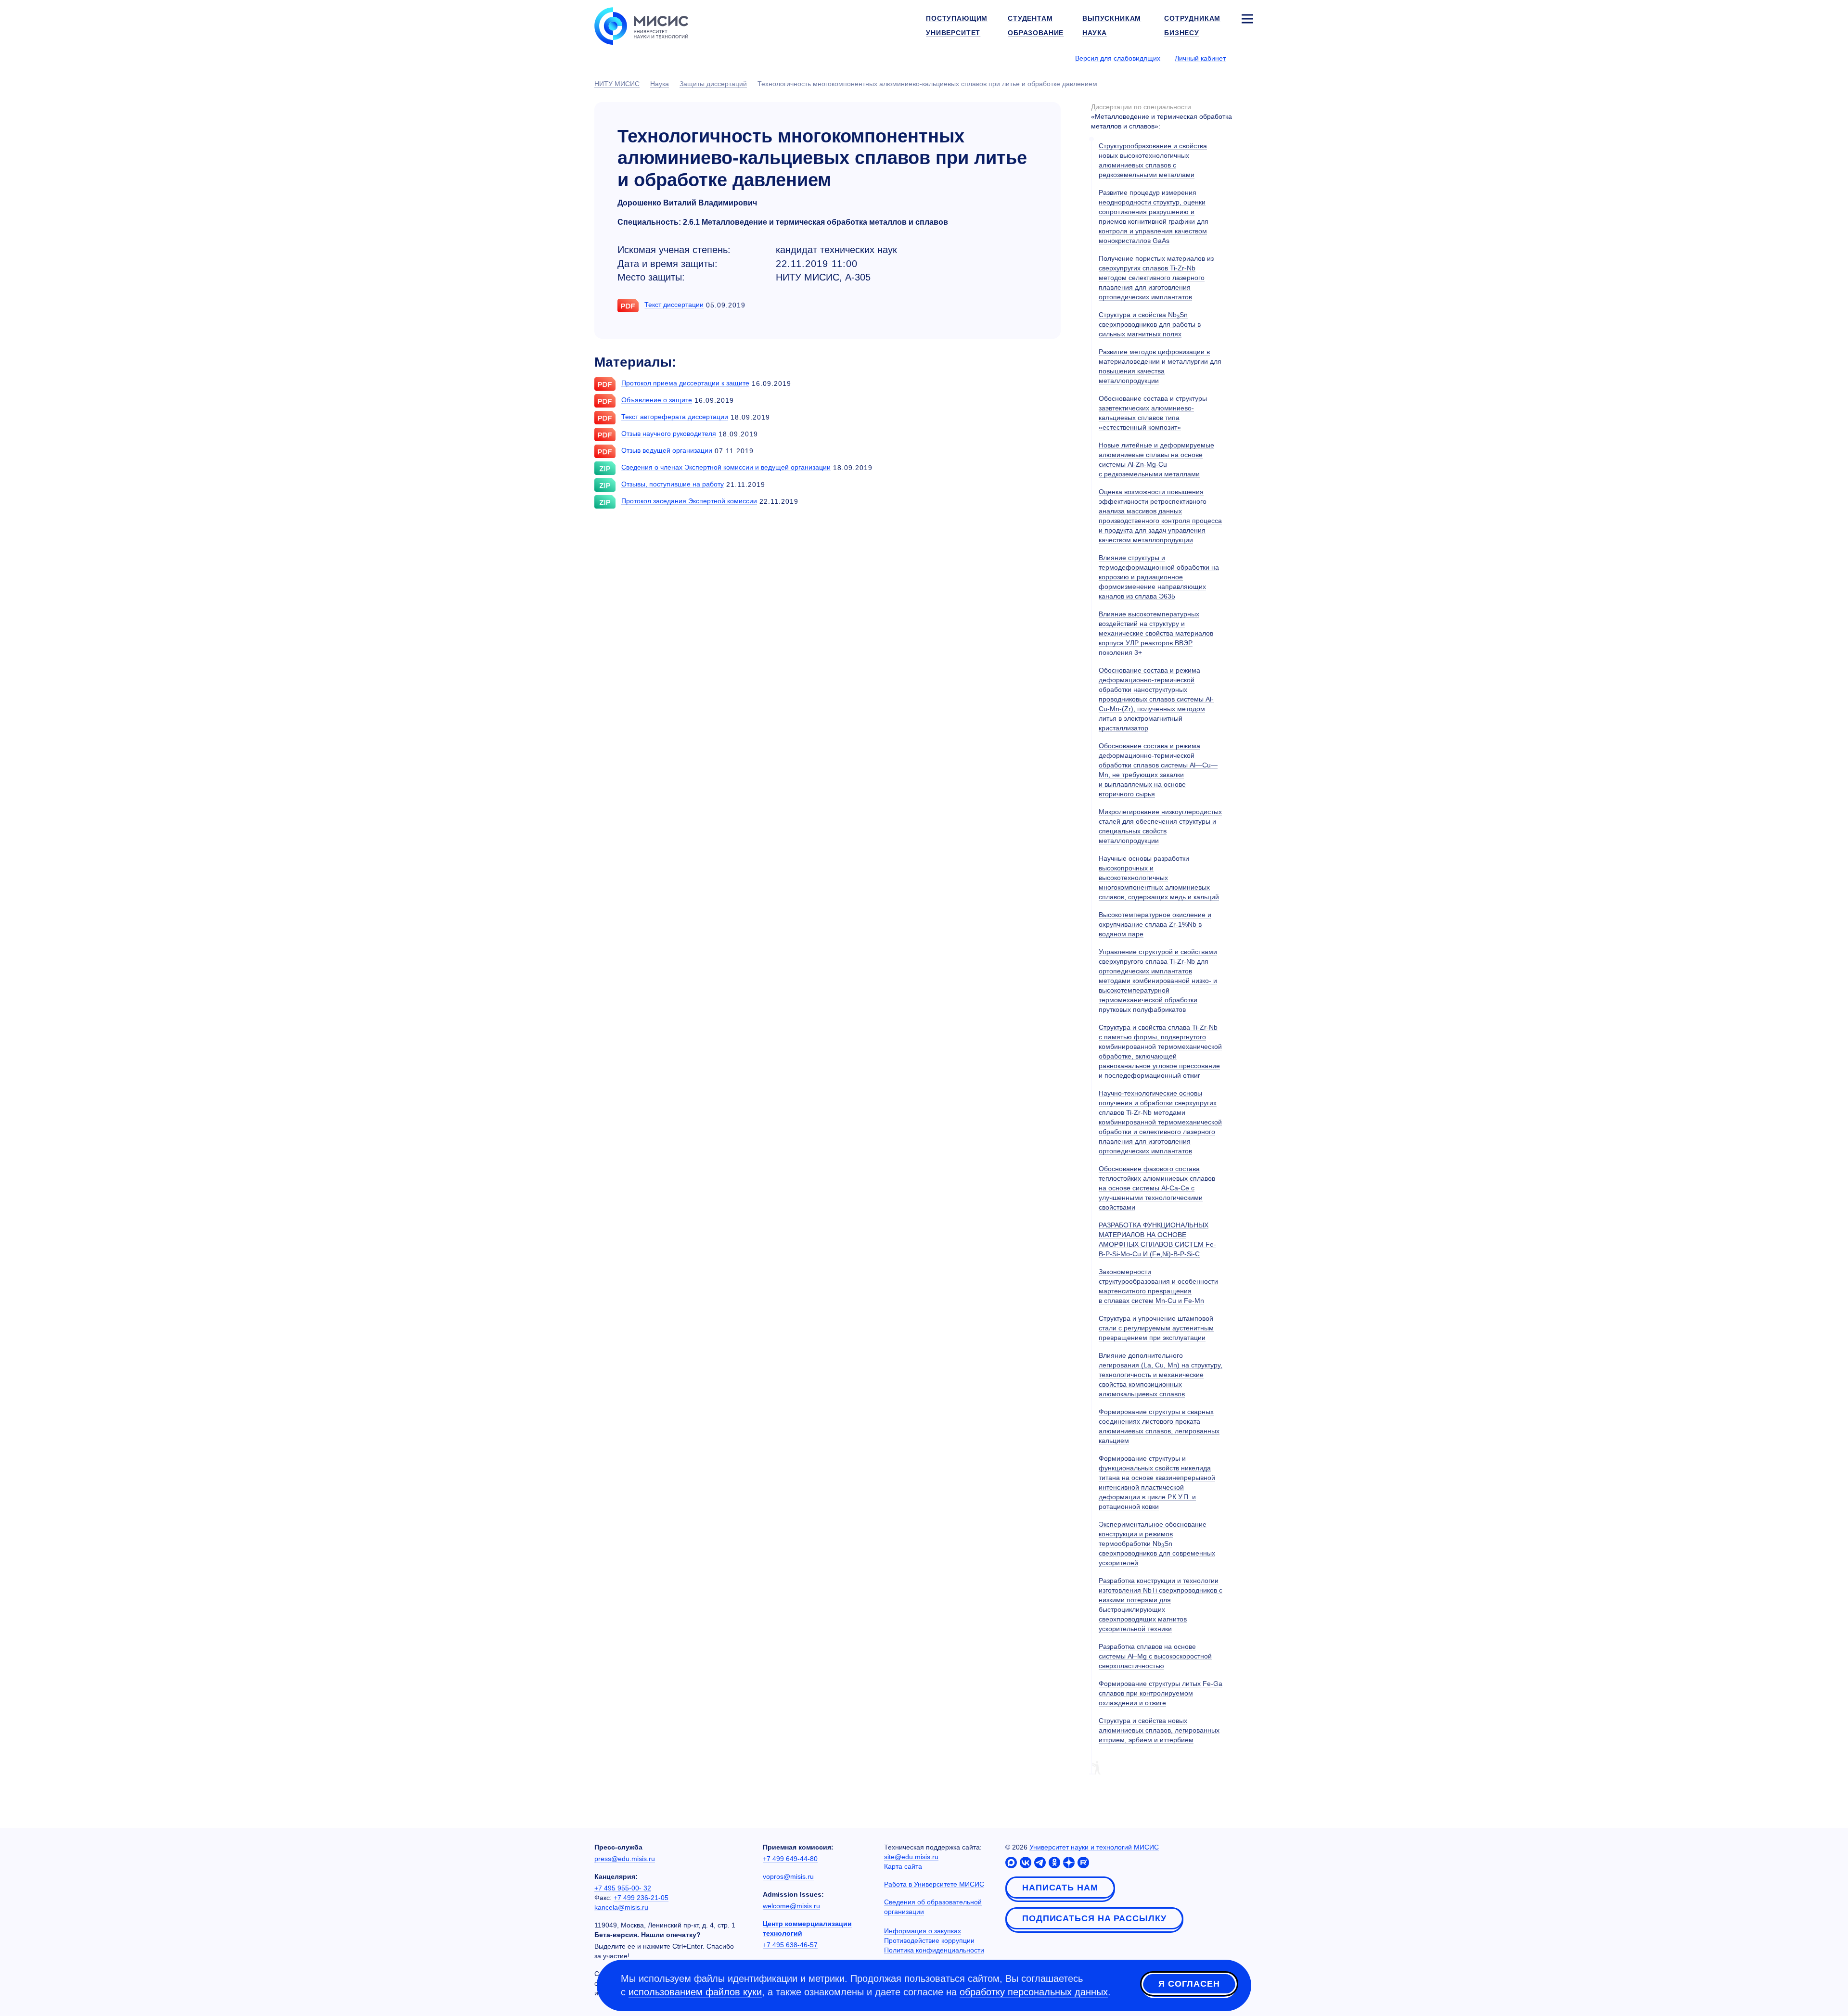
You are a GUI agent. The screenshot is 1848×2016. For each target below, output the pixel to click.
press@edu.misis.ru (625, 1859)
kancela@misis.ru (621, 1907)
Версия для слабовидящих (1118, 58)
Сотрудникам (1192, 18)
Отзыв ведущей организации (667, 450)
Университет (953, 33)
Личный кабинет (1200, 58)
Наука (1095, 33)
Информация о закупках (923, 1931)
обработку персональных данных (1034, 1992)
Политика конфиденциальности (934, 1950)
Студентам (1030, 18)
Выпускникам (1112, 18)
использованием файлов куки (695, 1992)
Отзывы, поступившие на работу (673, 484)
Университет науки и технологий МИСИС (1094, 1847)
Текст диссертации (674, 305)
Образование (1036, 33)
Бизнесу (1182, 33)
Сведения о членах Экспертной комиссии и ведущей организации (726, 467)
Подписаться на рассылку (1094, 1918)
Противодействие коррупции (929, 1940)
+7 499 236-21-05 (641, 1898)
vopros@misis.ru (788, 1876)
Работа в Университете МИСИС (934, 1884)
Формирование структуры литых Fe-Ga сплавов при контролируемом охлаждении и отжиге (1161, 1693)
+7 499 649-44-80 (790, 1859)
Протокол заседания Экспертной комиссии (689, 501)
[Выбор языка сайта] (1247, 58)
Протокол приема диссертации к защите (685, 383)
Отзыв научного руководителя (669, 434)
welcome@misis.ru (791, 1906)
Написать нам (1060, 1888)
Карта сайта (903, 1866)
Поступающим (957, 18)
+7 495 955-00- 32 (623, 1888)
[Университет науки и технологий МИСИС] (641, 25)
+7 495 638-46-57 (790, 1945)
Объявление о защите (657, 400)
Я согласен (1189, 1984)
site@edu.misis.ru (911, 1857)
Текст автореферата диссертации (675, 417)
